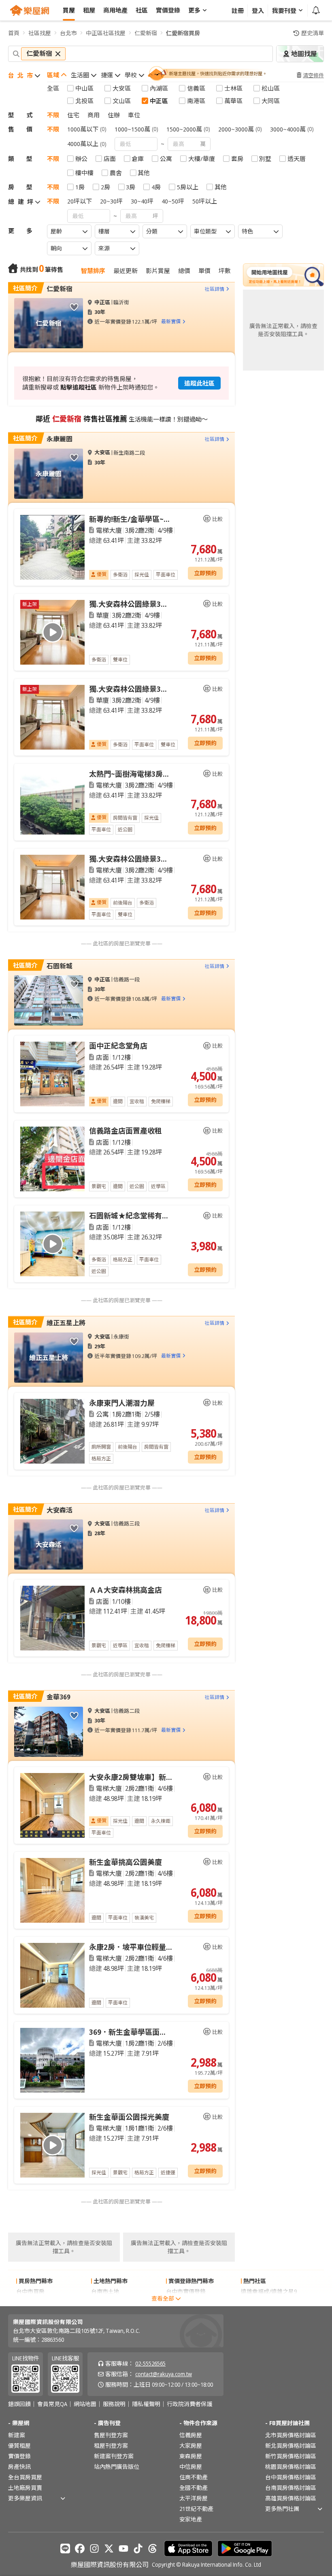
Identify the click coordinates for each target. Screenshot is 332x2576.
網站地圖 (85, 2404)
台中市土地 (105, 2302)
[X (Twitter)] (109, 2548)
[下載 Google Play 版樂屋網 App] (245, 2548)
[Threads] (153, 2548)
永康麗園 (60, 439)
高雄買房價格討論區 (291, 2498)
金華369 (59, 1697)
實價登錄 (19, 2456)
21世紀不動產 (196, 2509)
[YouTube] (123, 2548)
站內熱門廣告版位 (117, 2467)
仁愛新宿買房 (183, 33)
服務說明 (114, 2404)
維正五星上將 (66, 1323)
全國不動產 (194, 2488)
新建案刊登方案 (114, 2456)
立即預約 (205, 573)
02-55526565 (150, 2363)
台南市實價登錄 (186, 2302)
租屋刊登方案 (111, 2446)
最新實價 (171, 321)
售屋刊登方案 (111, 2435)
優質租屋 (19, 2446)
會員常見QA (52, 2404)
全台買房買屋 (25, 2477)
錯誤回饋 (19, 2404)
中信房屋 (191, 2467)
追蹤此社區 (199, 383)
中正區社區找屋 (106, 33)
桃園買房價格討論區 (291, 2467)
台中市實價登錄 (186, 2291)
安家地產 (191, 2519)
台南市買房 (30, 2302)
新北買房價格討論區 (291, 2446)
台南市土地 (105, 2291)
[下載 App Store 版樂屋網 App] (188, 2548)
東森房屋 (191, 2456)
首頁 (14, 33)
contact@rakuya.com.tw (164, 2374)
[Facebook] (80, 2548)
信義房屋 (191, 2435)
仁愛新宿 (146, 33)
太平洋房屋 (194, 2498)
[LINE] (65, 2548)
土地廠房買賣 (25, 2488)
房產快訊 (19, 2467)
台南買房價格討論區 (291, 2488)
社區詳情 (215, 289)
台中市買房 (30, 2291)
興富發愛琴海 (258, 2302)
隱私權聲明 (146, 2404)
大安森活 (60, 1510)
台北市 (68, 33)
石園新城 (60, 966)
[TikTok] (138, 2548)
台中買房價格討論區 (291, 2477)
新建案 (17, 2435)
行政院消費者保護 (189, 2404)
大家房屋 (191, 2446)
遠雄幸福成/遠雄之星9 (269, 2291)
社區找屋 (40, 33)
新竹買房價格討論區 (291, 2456)
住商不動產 (194, 2477)
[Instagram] (94, 2548)
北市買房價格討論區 (291, 2435)
